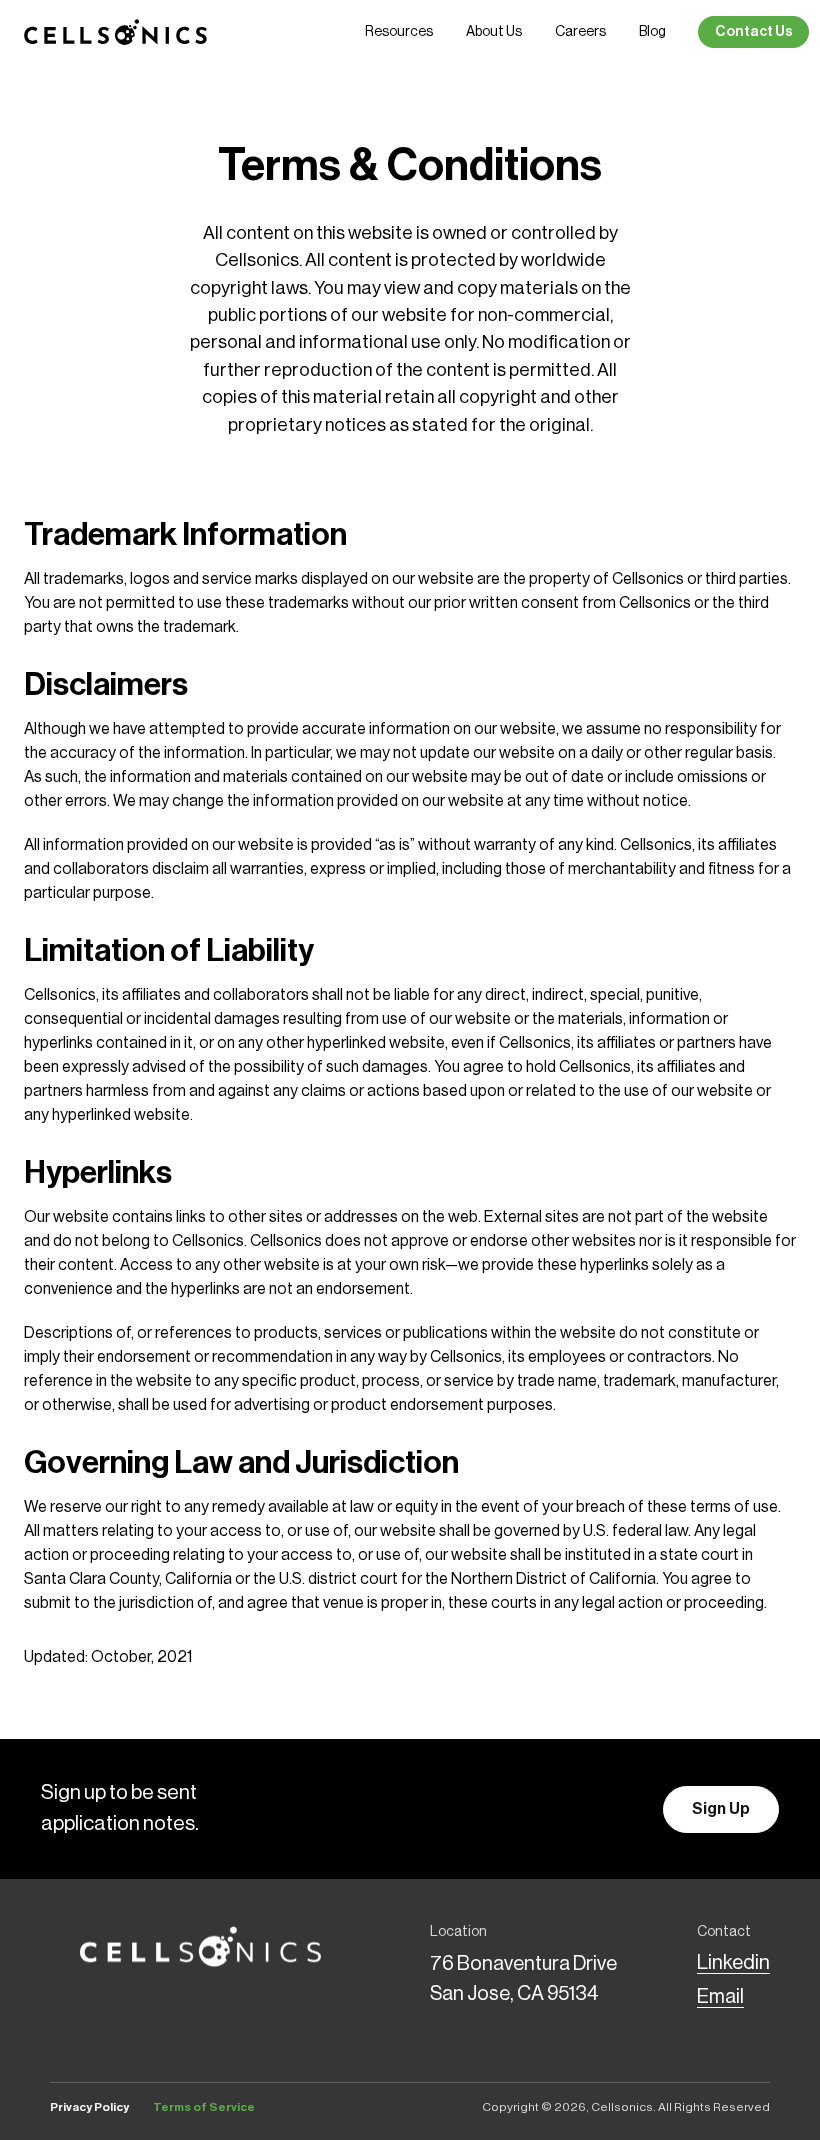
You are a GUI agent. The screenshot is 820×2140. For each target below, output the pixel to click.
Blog (652, 32)
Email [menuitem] (720, 1997)
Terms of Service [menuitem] (204, 2107)
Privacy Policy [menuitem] (89, 2107)
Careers (580, 32)
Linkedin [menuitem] (733, 1963)
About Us (494, 32)
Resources (399, 32)
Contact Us (754, 32)
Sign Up (721, 1809)
